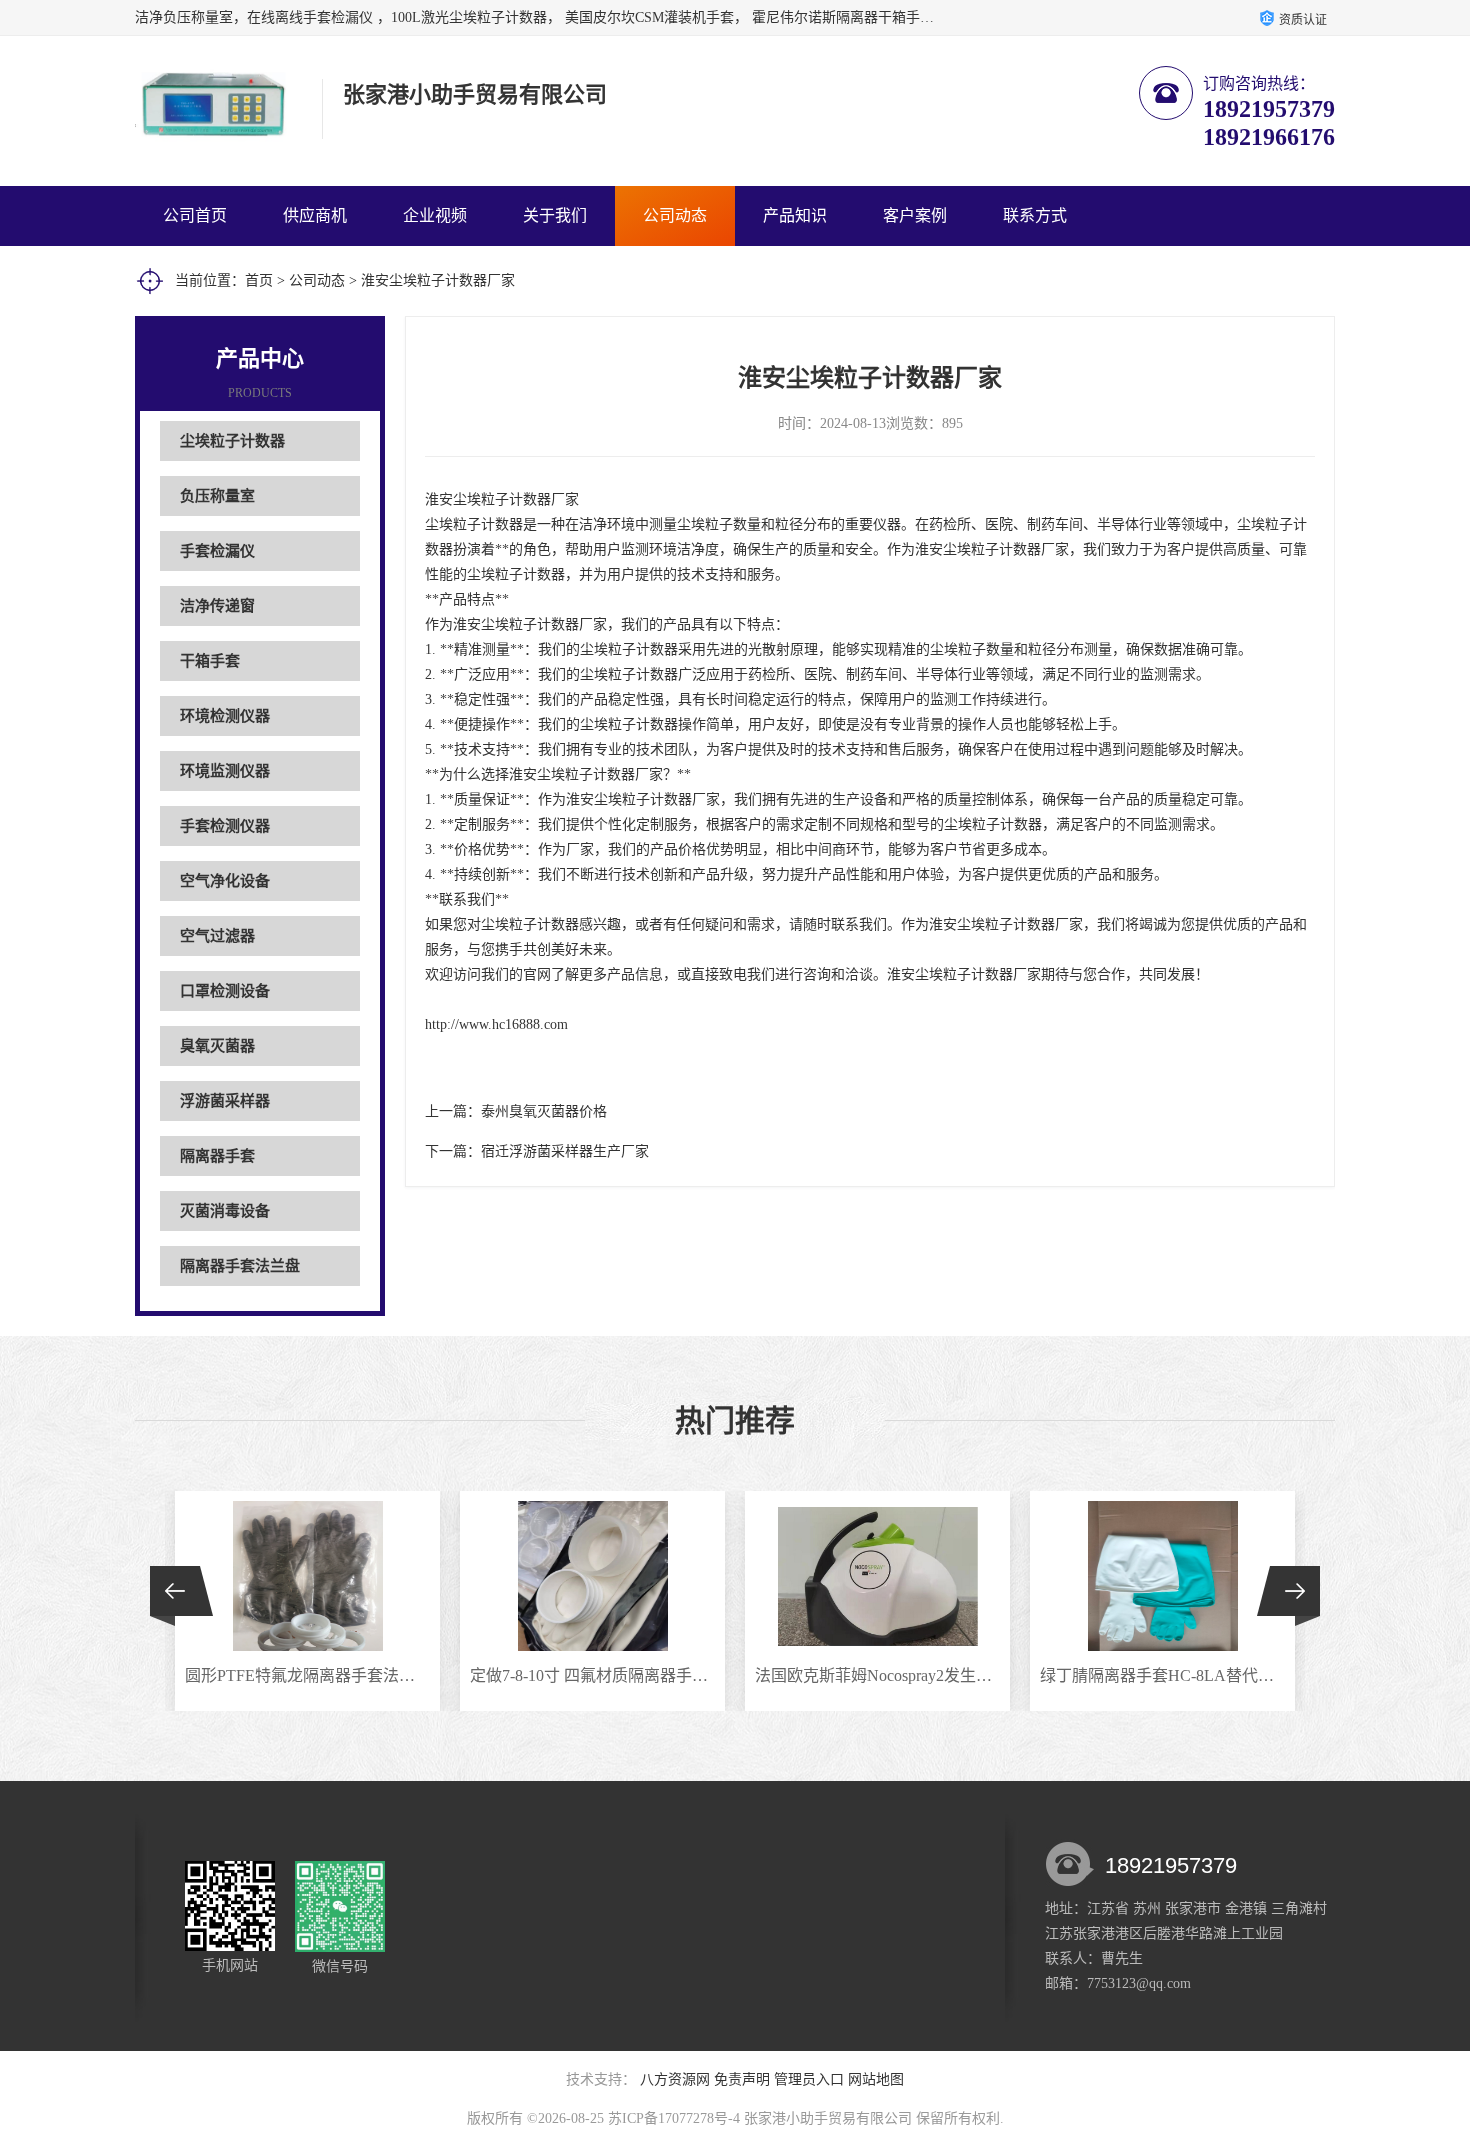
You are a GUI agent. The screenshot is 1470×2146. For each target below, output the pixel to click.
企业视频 (435, 215)
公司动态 (675, 215)
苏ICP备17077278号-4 (674, 2118)
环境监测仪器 (225, 771)
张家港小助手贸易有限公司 (828, 2118)
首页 (259, 280)
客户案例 (915, 215)
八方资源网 (675, 2079)
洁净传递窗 (217, 606)
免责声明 (742, 2079)
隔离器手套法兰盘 (240, 1266)
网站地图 (876, 2079)
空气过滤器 (217, 936)
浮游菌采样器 (225, 1101)
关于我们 (555, 215)
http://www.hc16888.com (496, 1024)
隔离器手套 (217, 1156)
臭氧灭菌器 (217, 1046)
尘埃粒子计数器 (232, 441)
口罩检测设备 (225, 991)
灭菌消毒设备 (225, 1211)
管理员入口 (809, 2079)
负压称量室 (217, 496)
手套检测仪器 (225, 826)
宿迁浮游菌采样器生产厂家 (565, 1151)
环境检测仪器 (225, 716)
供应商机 (315, 215)
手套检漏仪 (217, 551)
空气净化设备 (225, 881)
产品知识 (795, 215)
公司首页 (195, 215)
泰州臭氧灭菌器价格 (544, 1111)
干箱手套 (210, 661)
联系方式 (1035, 215)
